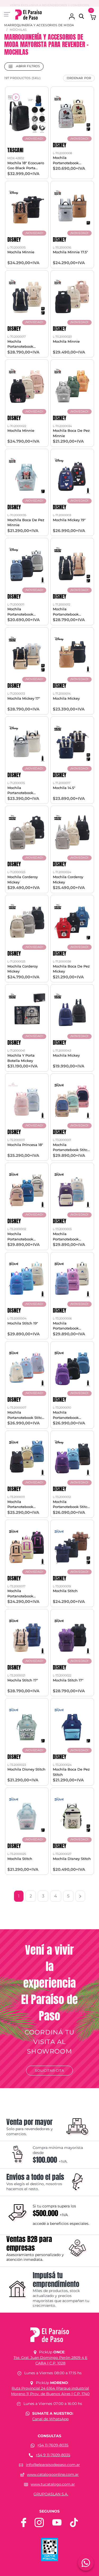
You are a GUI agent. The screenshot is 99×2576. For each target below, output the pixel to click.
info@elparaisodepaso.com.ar (53, 2465)
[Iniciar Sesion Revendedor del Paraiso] (72, 14)
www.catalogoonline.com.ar (53, 2474)
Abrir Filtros (27, 66)
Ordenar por (79, 78)
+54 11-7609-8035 (53, 2445)
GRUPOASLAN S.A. (51, 2494)
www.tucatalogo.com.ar (53, 2484)
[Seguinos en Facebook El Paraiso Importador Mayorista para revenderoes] (24, 2522)
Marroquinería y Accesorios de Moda (39, 25)
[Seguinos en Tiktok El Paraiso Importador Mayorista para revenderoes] (74, 2522)
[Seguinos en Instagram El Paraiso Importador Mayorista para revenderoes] (39, 2522)
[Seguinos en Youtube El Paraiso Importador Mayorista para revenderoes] (57, 2522)
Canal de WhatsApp (50, 2419)
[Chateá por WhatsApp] (86, 2563)
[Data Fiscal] (50, 2549)
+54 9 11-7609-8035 (53, 2455)
